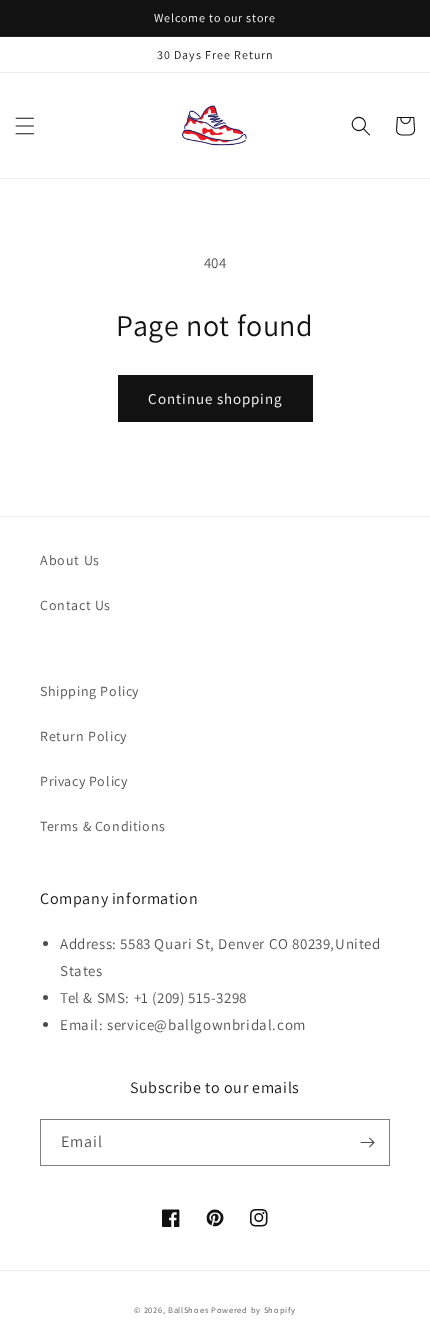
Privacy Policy (83, 781)
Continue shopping (215, 398)
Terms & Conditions (103, 826)
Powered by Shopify (253, 1309)
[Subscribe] (367, 1142)
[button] (25, 126)
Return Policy (83, 736)
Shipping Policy (89, 691)
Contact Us (75, 605)
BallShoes (188, 1309)
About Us (70, 560)
